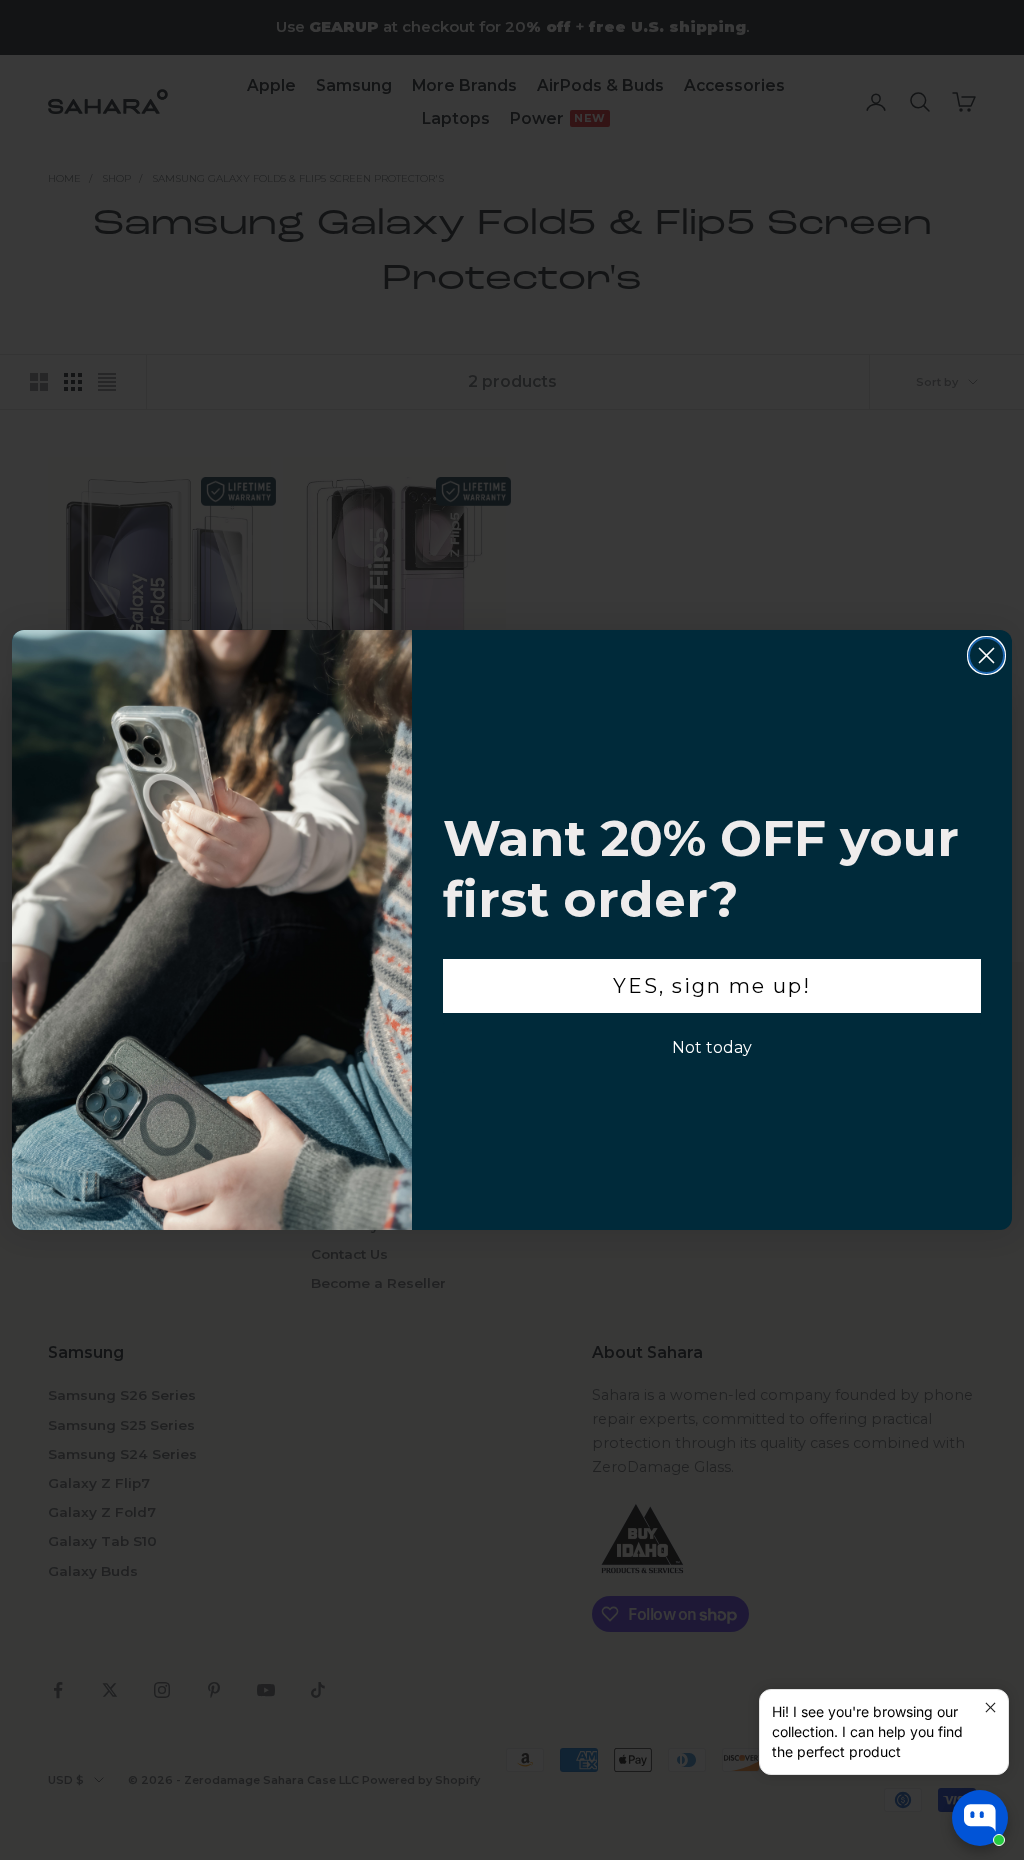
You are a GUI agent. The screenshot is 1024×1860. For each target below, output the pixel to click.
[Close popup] (990, 1707)
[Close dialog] (986, 655)
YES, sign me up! (712, 986)
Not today (712, 1047)
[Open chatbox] (980, 1818)
